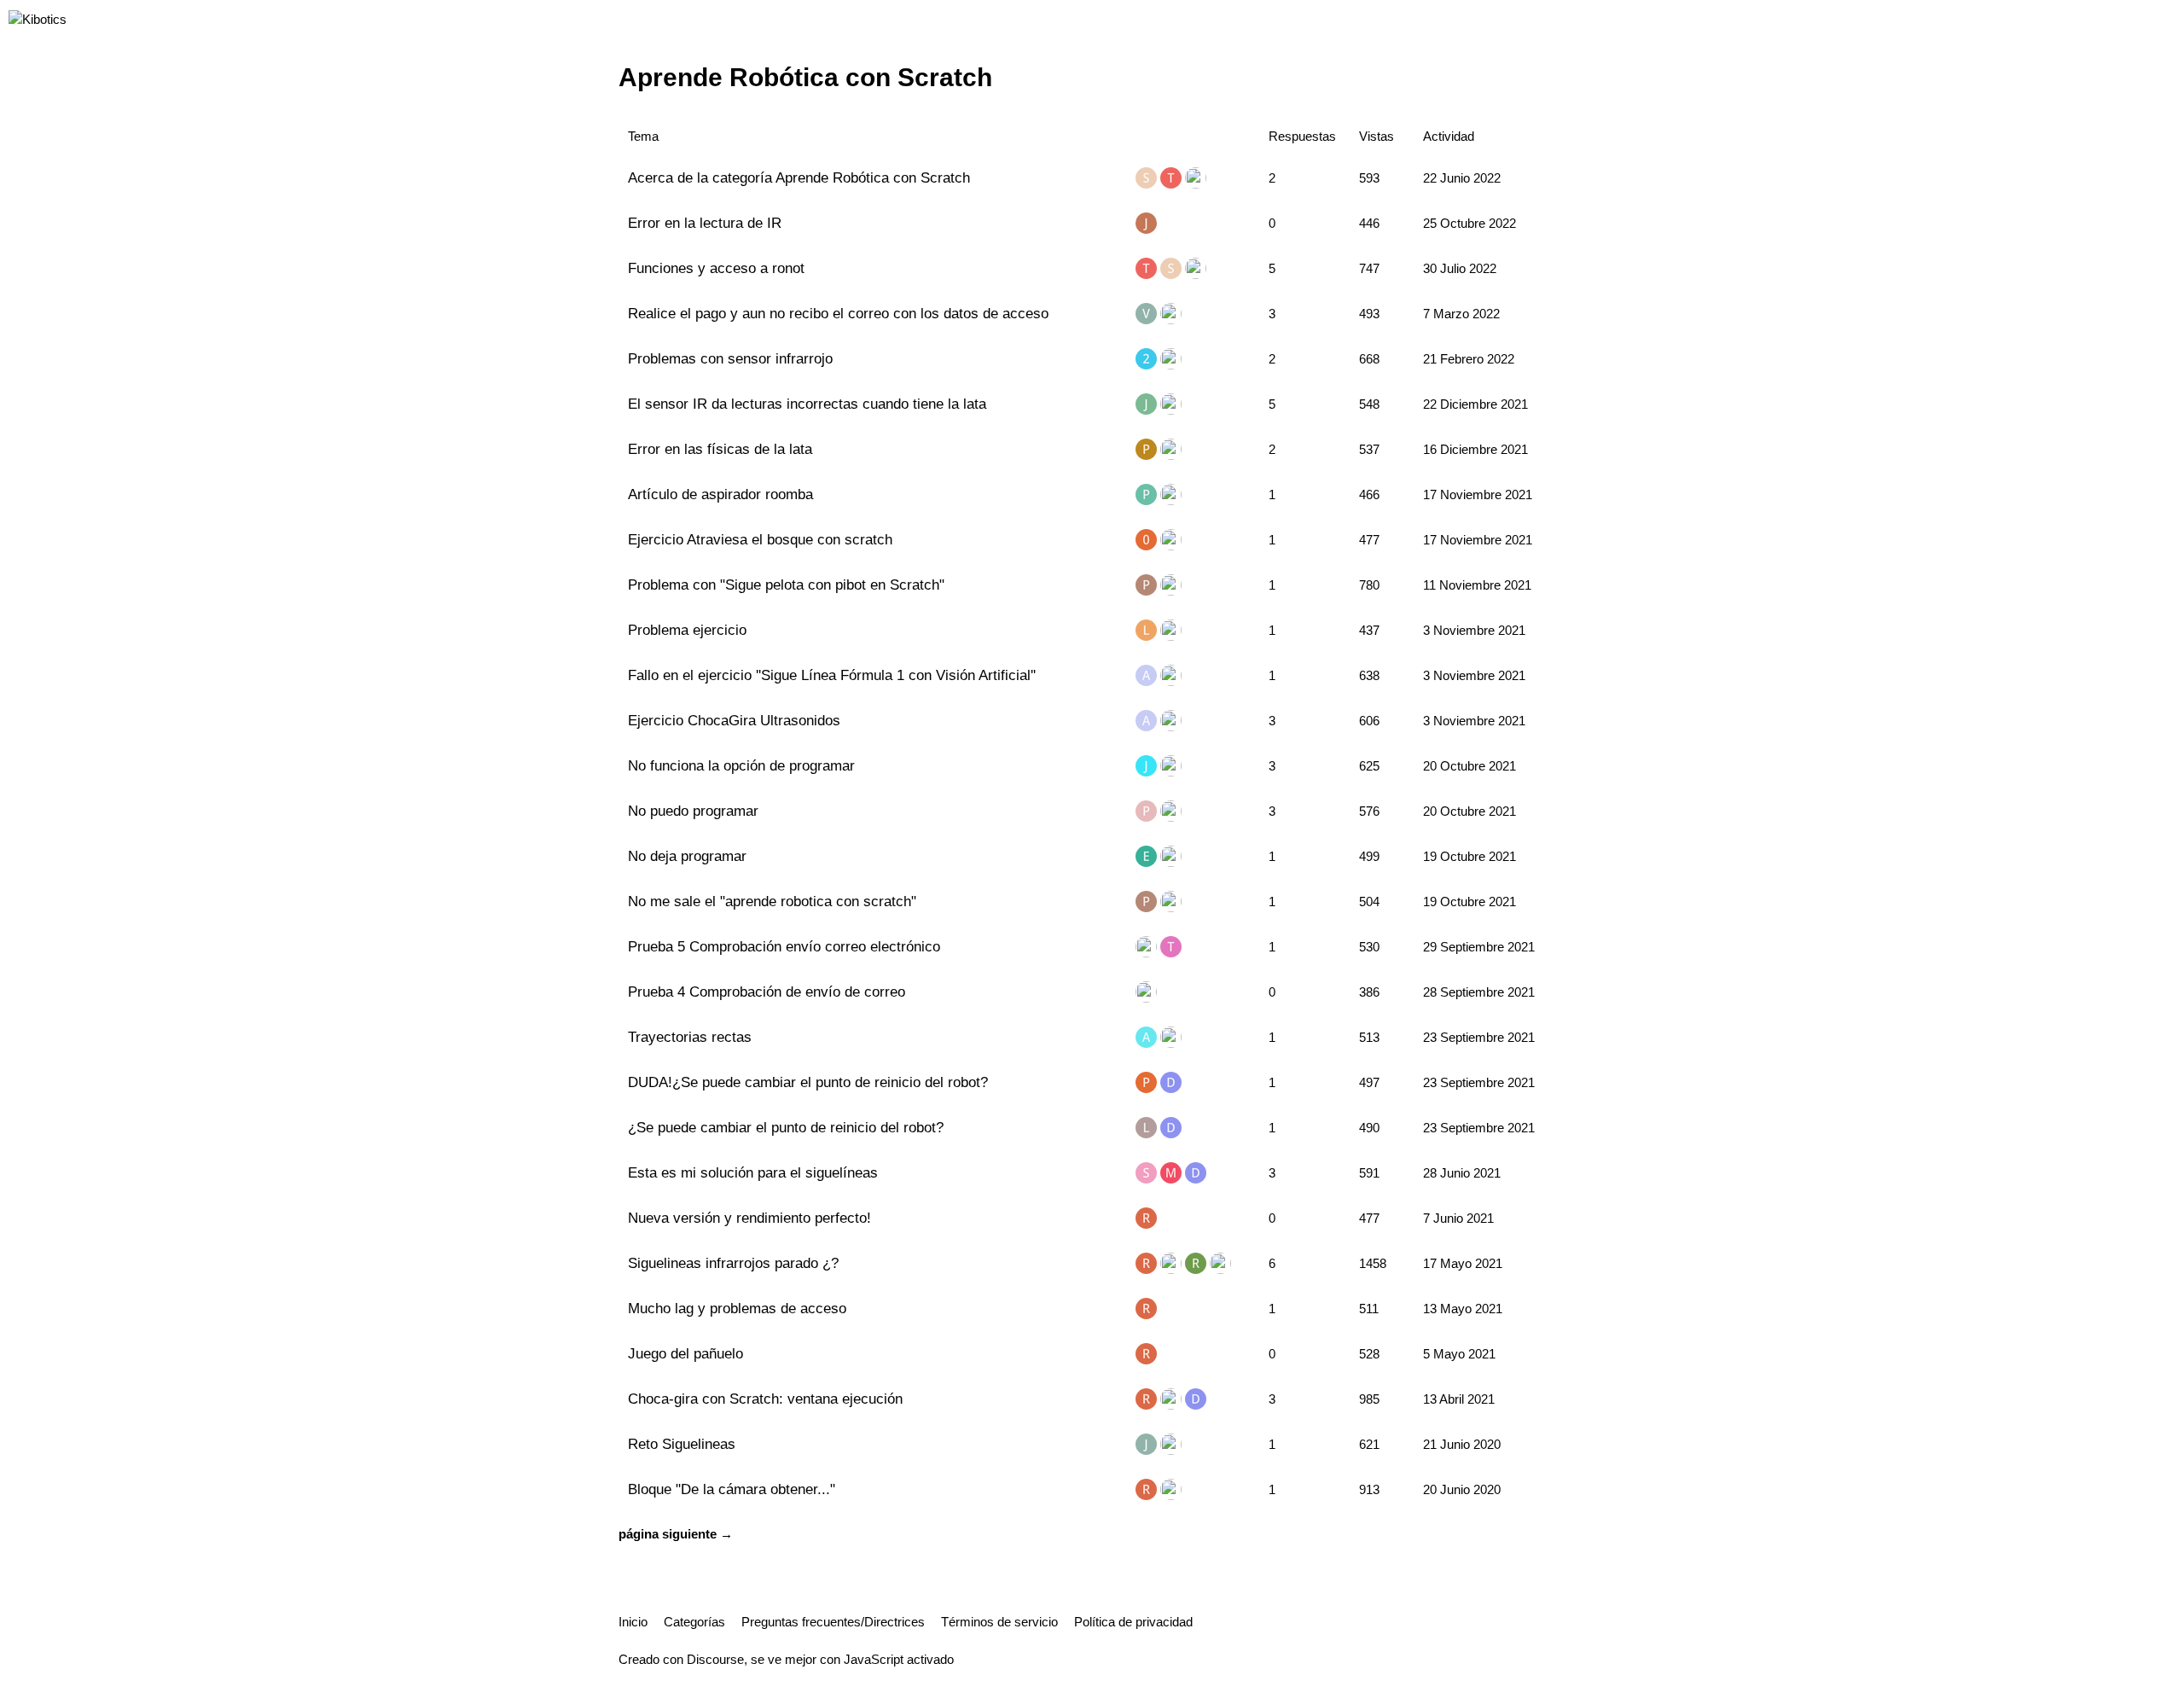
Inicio (633, 1622)
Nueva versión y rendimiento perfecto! (749, 1218)
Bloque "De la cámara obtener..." (732, 1489)
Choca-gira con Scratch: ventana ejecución (765, 1399)
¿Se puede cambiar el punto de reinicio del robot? (786, 1127)
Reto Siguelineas (682, 1444)
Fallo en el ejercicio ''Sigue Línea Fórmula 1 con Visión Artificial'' (832, 675)
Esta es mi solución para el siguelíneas (753, 1172)
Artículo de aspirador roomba (720, 494)
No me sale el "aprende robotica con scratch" (772, 901)
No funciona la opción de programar (741, 765)
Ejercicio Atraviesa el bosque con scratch (760, 539)
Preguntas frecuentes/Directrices (833, 1622)
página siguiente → (676, 1534)
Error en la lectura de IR (705, 223)
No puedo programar (693, 811)
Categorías (694, 1622)
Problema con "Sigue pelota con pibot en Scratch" (786, 585)
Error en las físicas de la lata (720, 449)
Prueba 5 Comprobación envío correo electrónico (784, 946)
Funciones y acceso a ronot (716, 268)
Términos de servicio (999, 1622)
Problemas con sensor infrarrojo (730, 358)
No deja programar (687, 856)
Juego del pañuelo (685, 1353)
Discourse (715, 1659)
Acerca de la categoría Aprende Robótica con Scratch (799, 177)
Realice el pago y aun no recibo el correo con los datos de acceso (838, 313)
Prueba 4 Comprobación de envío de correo (767, 992)
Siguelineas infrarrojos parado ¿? (733, 1263)
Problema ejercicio (687, 630)
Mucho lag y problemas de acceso (737, 1308)
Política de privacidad (1133, 1622)
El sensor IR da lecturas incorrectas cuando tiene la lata (807, 404)
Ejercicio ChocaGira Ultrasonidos (734, 720)
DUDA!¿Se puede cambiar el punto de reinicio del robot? (808, 1082)
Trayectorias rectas (690, 1037)
